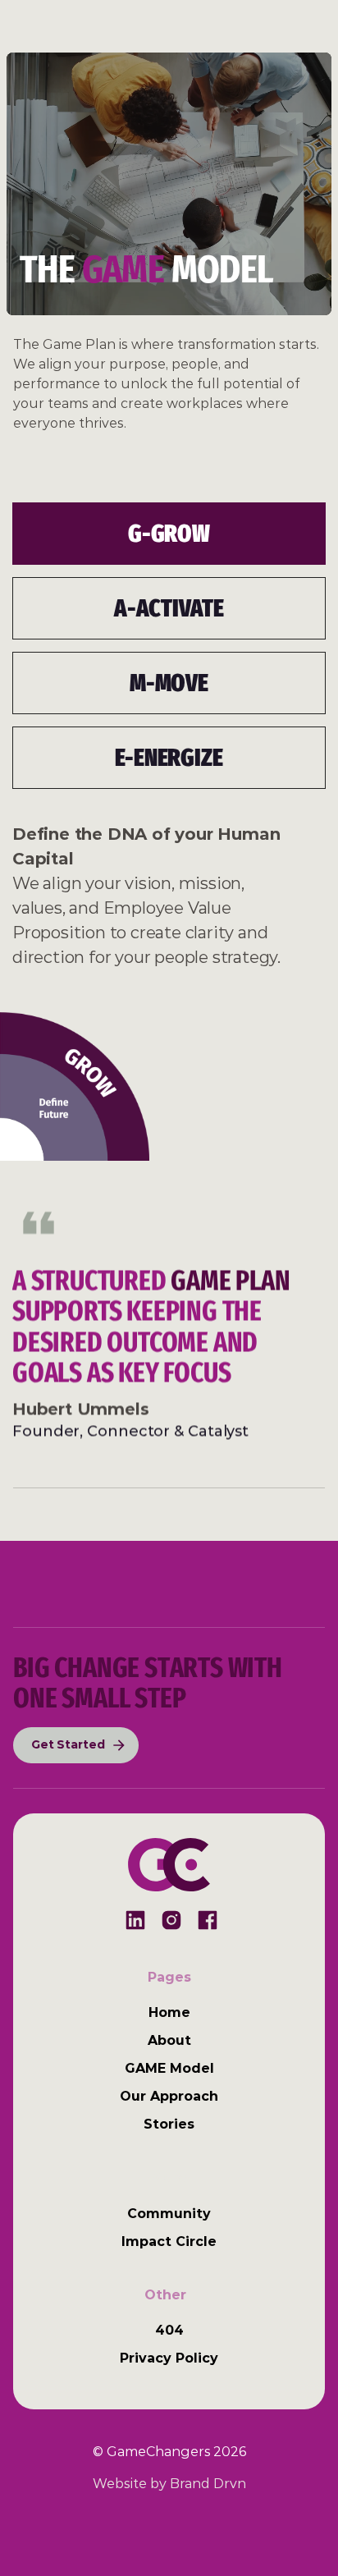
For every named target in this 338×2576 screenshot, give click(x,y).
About (169, 2040)
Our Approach (169, 2096)
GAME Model (169, 2068)
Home (169, 2012)
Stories (169, 2124)
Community (169, 2214)
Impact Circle (169, 2241)
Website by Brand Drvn (169, 2484)
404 (169, 2330)
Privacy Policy (169, 2358)
